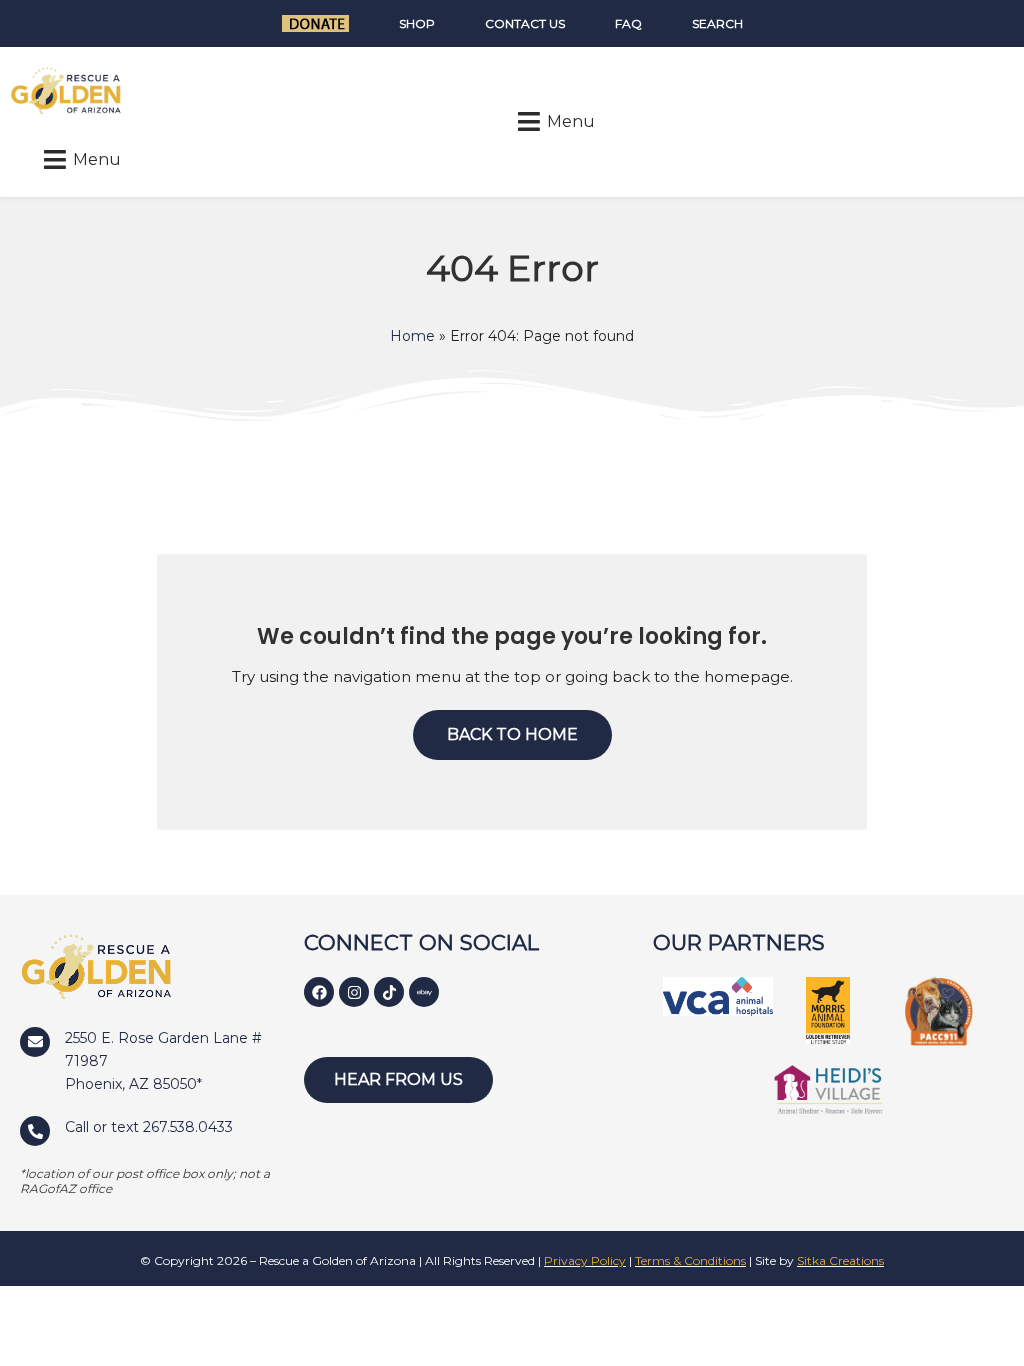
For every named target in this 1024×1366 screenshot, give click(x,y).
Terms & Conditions (690, 1260)
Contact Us (525, 23)
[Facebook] (319, 992)
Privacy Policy (585, 1260)
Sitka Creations (840, 1260)
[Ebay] (424, 992)
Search (717, 23)
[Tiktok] (389, 992)
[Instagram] (354, 992)
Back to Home (512, 734)
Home (412, 336)
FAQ (628, 23)
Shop (417, 23)
